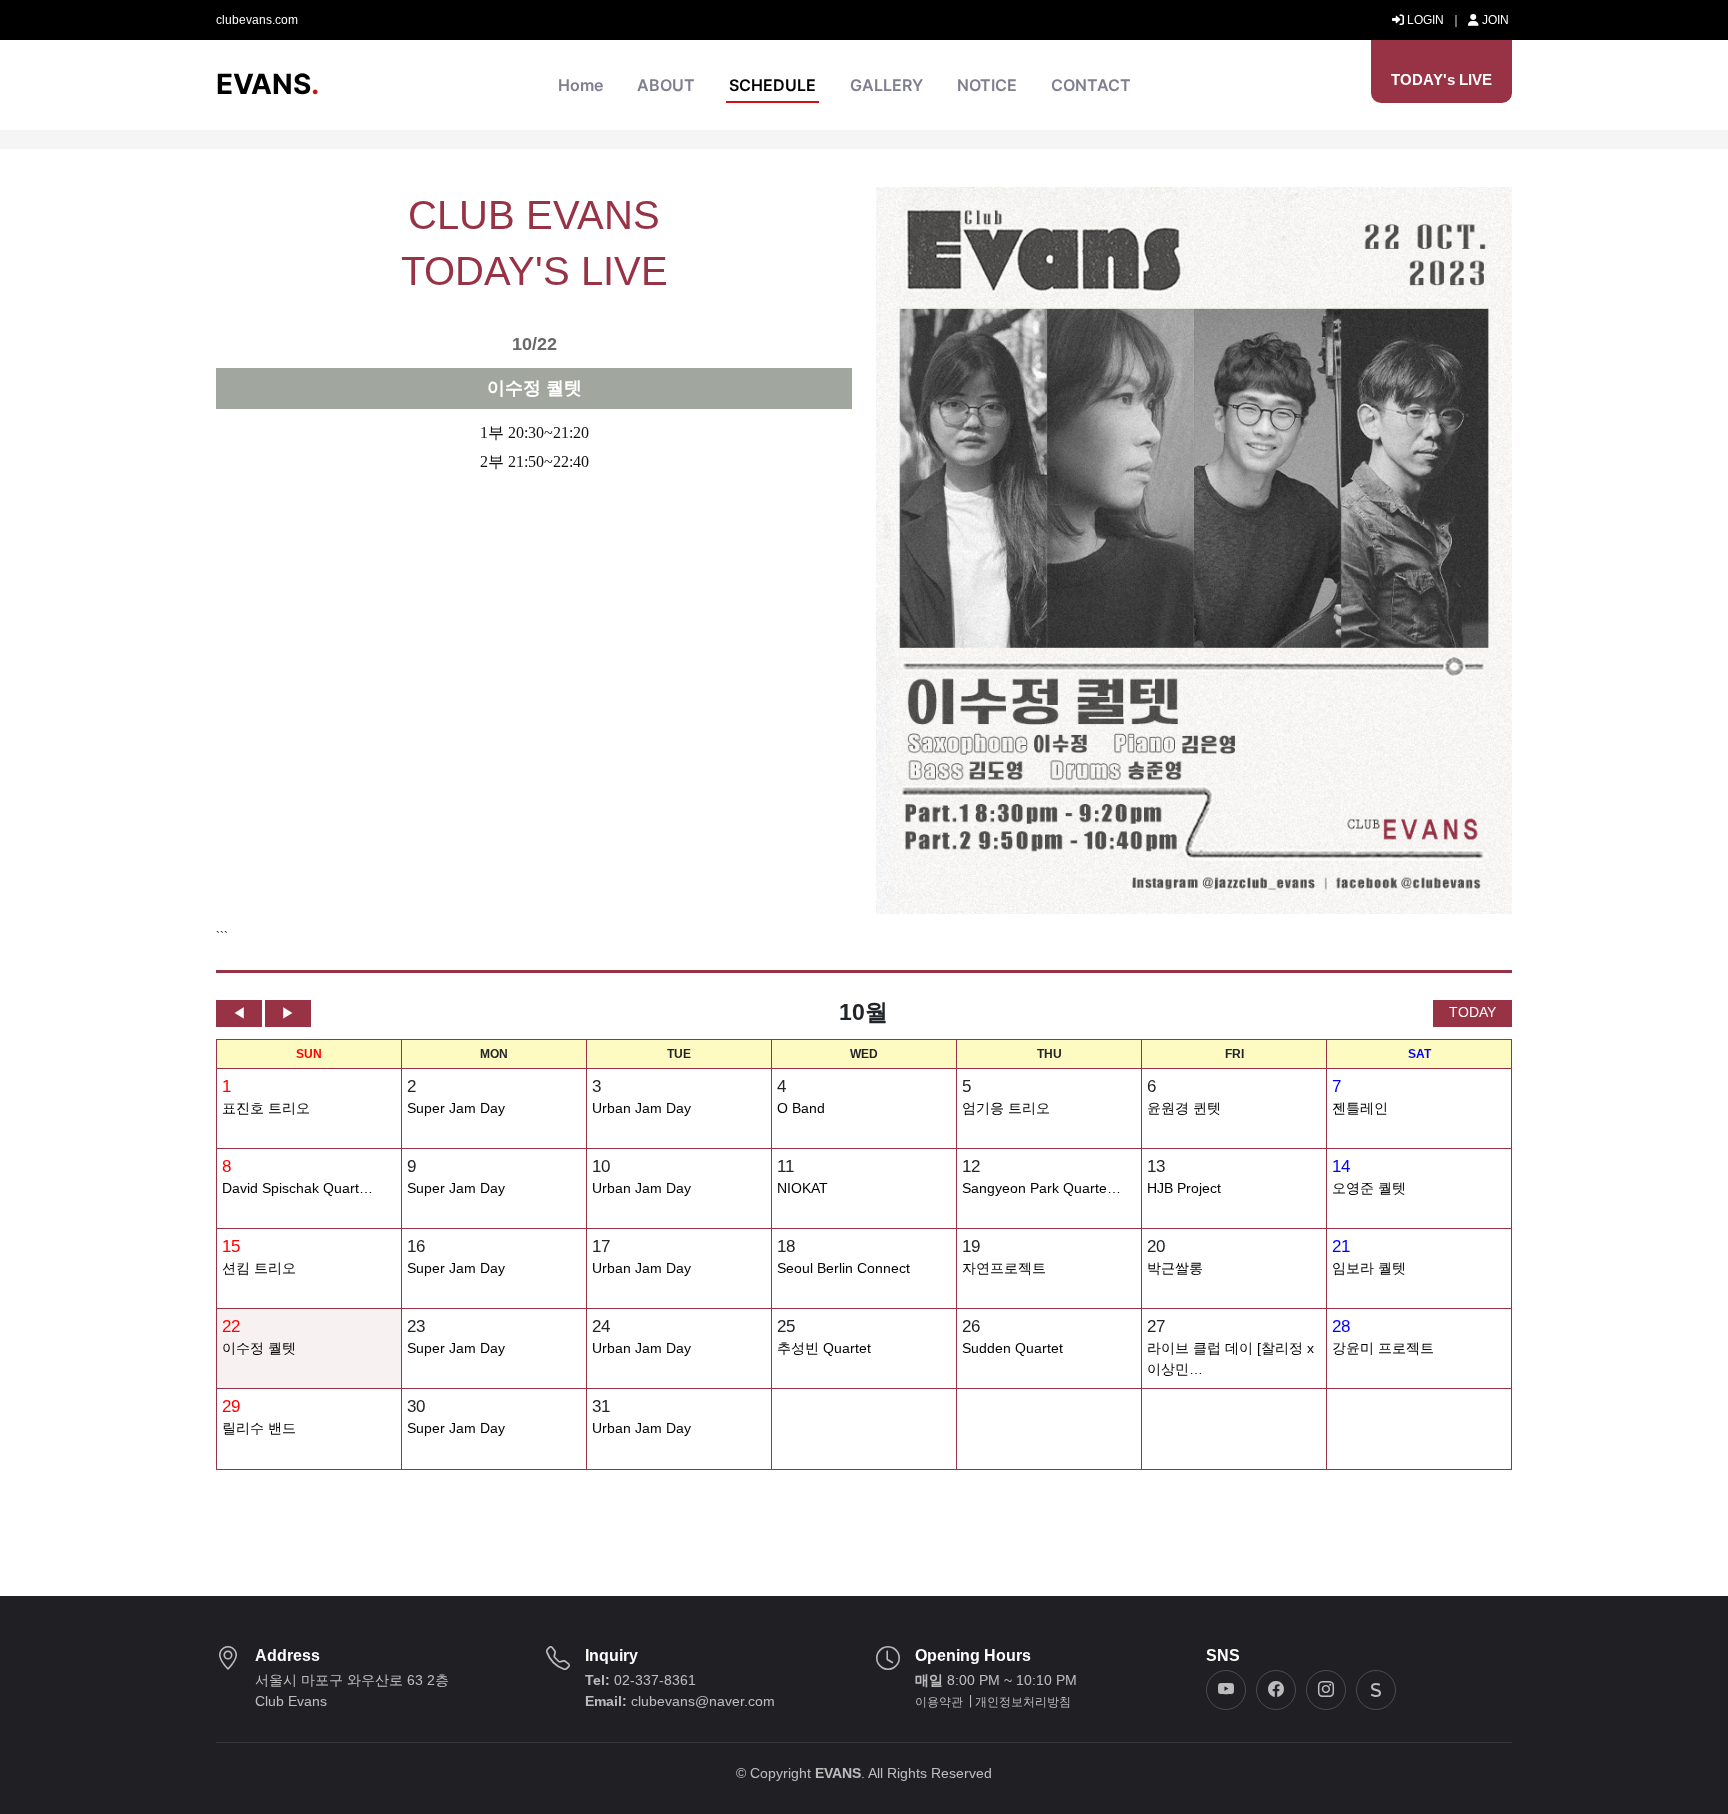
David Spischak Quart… (297, 1188)
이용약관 (939, 1702)
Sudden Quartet (1012, 1348)
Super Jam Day (456, 1108)
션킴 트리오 (259, 1268)
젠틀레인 (1360, 1108)
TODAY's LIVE (1441, 79)
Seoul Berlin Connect (843, 1268)
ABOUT (666, 85)
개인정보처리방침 (1023, 1702)
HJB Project (1184, 1188)
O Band (801, 1108)
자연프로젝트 (1004, 1268)
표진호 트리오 (266, 1108)
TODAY (1472, 1012)
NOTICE (987, 85)
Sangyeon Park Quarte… (1041, 1188)
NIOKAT (802, 1188)
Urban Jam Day (641, 1108)
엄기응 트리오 (1006, 1108)
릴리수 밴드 (259, 1428)
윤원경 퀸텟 (1184, 1108)
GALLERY (886, 85)
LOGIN (1424, 20)
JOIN (1494, 20)
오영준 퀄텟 (1369, 1188)
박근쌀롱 (1175, 1268)
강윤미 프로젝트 (1383, 1348)
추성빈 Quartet (824, 1348)
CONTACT (1091, 85)
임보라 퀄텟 (1369, 1268)
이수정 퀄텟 (259, 1348)
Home (580, 85)
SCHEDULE (772, 85)
